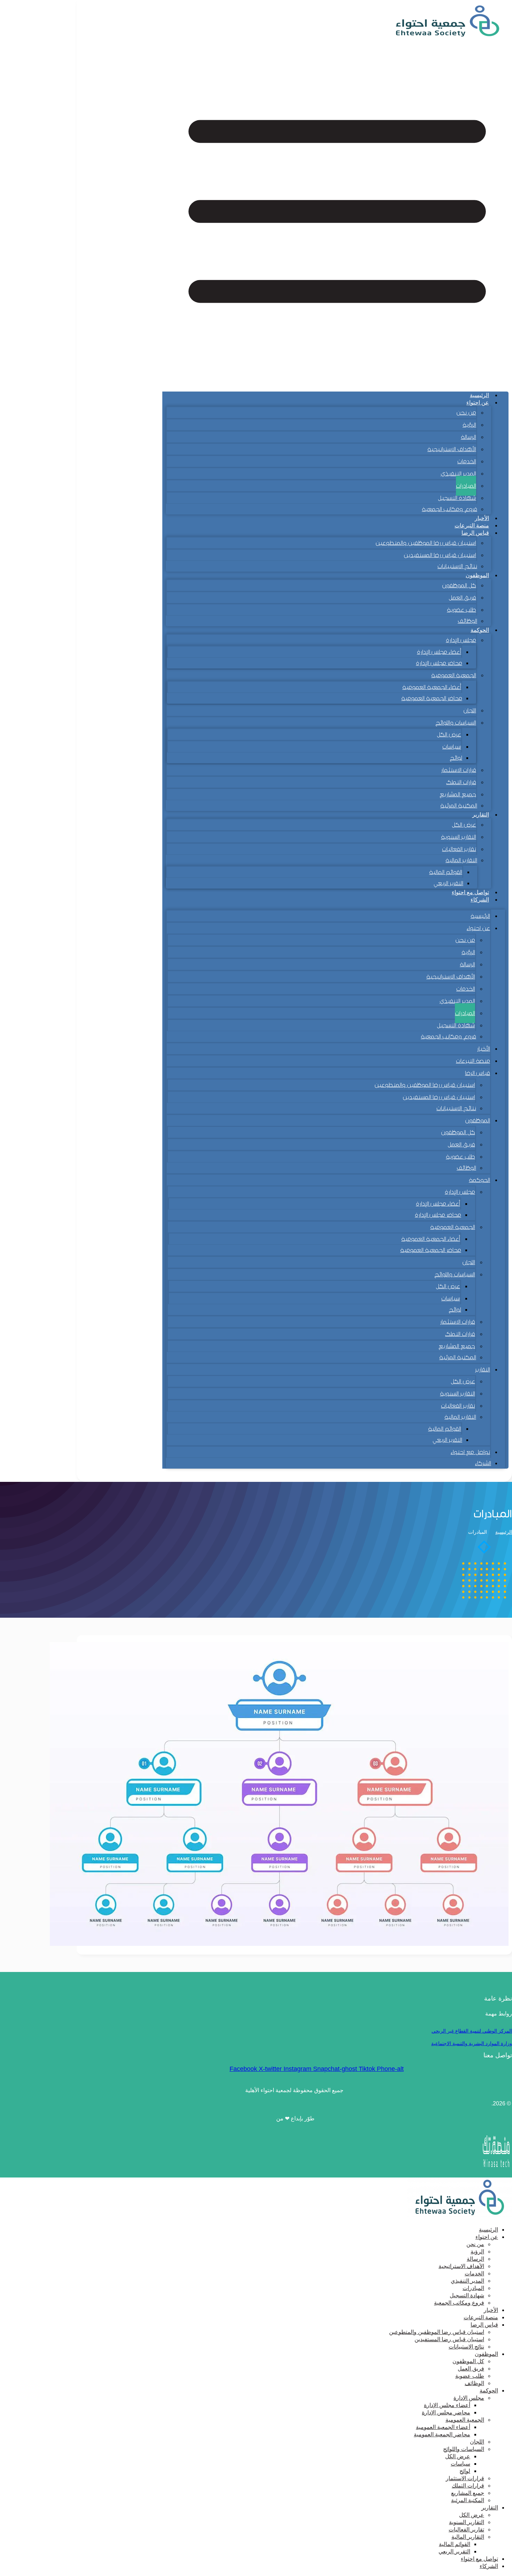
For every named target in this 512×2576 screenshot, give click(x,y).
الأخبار (482, 518)
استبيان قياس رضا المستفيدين (440, 555)
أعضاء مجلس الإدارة (439, 652)
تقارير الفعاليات (459, 849)
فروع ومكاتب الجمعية (449, 509)
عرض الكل (449, 734)
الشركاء (480, 900)
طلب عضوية (461, 610)
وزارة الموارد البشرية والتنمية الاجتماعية (472, 2043)
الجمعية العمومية (454, 675)
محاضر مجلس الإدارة (439, 663)
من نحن (466, 413)
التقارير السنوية (459, 837)
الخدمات (467, 461)
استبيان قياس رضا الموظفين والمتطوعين (426, 543)
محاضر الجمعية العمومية (432, 698)
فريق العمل (462, 598)
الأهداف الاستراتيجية (452, 449)
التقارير (481, 815)
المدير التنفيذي (458, 474)
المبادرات (466, 486)
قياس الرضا (478, 1073)
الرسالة (468, 437)
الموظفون (477, 575)
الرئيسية (479, 395)
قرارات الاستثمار (459, 770)
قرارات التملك (461, 782)
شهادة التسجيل (457, 498)
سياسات (452, 747)
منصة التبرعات (472, 525)
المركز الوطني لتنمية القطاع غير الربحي (472, 2031)
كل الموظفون (459, 585)
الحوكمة (480, 630)
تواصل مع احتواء (470, 892)
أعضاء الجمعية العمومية (432, 687)
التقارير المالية (461, 860)
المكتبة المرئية (459, 806)
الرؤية (469, 425)
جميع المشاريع (458, 794)
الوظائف (467, 621)
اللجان (470, 710)
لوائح (456, 758)
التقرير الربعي (448, 883)
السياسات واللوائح (456, 723)
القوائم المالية (446, 872)
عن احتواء (478, 403)
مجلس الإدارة (461, 640)
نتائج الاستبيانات (457, 566)
